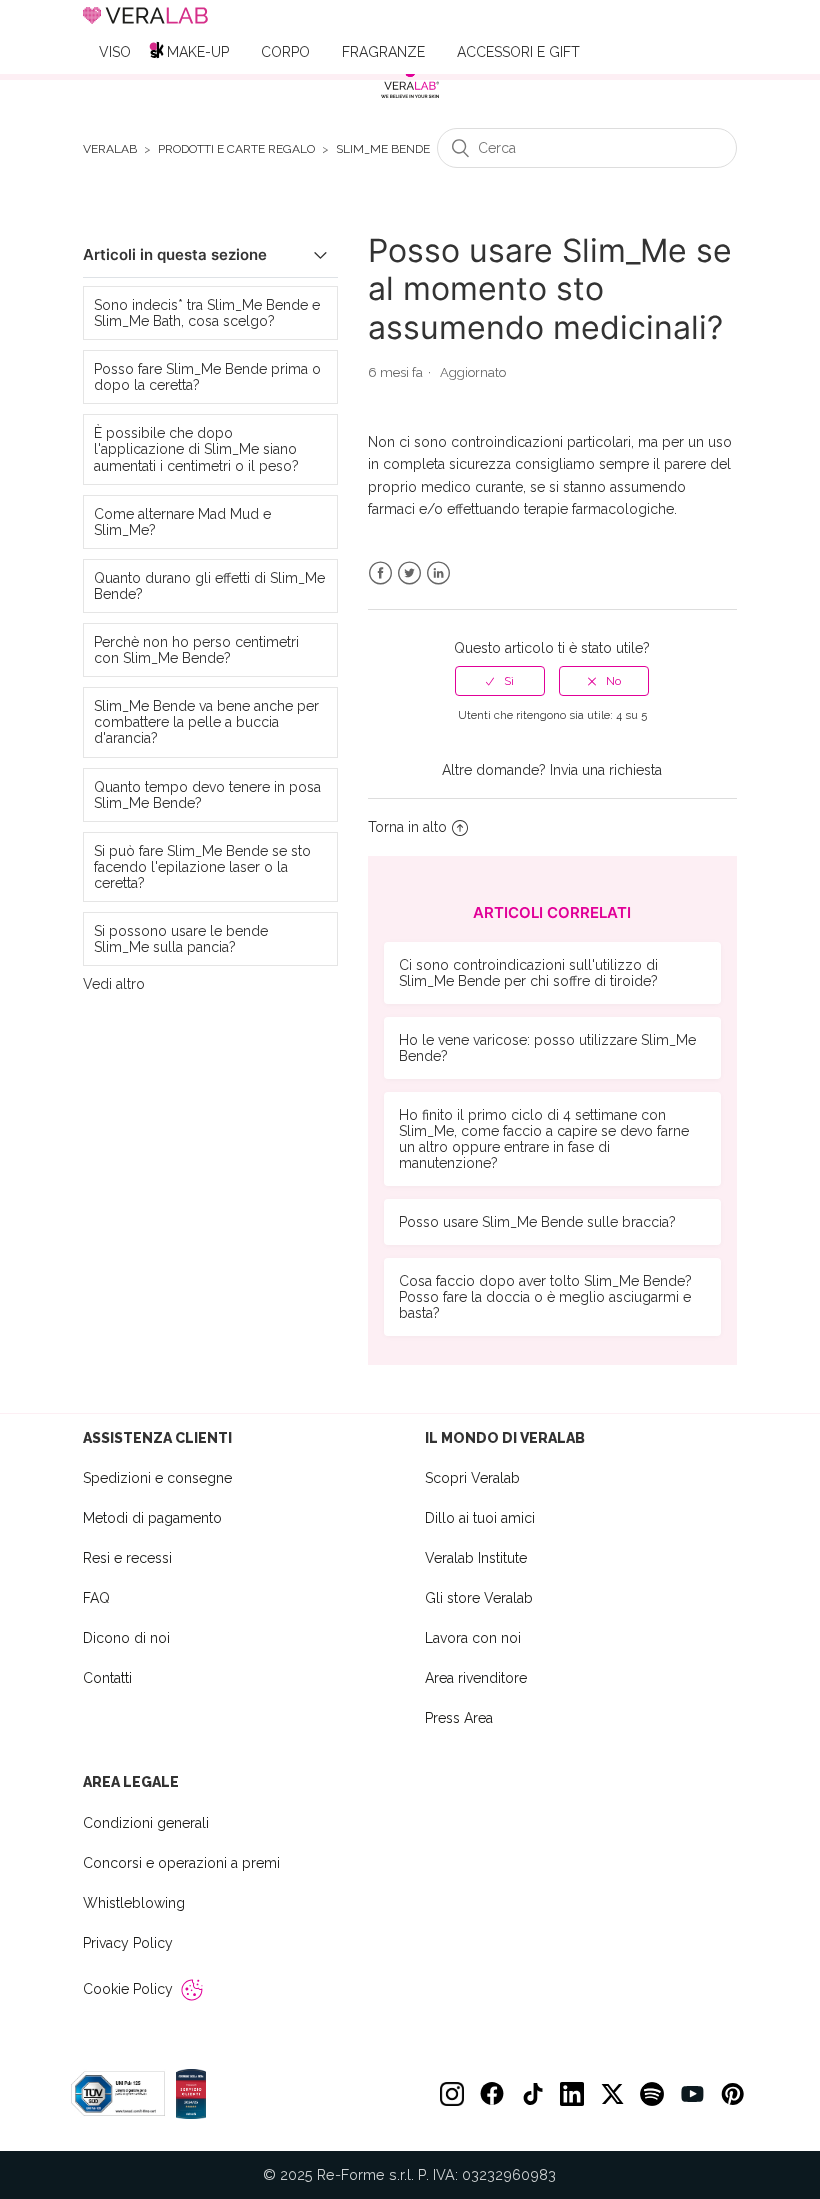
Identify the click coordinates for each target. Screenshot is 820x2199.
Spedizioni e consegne (157, 1478)
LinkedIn (438, 573)
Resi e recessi (127, 1558)
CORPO (285, 52)
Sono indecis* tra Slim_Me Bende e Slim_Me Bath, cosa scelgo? (207, 313)
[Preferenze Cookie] (192, 1990)
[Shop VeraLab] (410, 82)
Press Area (459, 1718)
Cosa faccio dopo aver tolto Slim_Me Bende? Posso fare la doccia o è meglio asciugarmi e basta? (545, 1297)
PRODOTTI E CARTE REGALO (236, 149)
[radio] (500, 681)
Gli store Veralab (479, 1598)
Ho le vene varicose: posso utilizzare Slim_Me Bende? (547, 1048)
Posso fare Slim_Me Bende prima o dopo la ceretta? (207, 377)
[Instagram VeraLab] (452, 2094)
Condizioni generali (146, 1823)
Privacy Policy (128, 1943)
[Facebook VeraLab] (492, 2094)
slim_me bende (383, 149)
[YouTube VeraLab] (692, 2094)
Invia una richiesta (606, 770)
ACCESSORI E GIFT (518, 52)
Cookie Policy (128, 1989)
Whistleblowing (134, 1903)
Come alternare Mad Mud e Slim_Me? (182, 522)
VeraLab (110, 149)
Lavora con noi (473, 1638)
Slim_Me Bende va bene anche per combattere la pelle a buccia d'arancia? (206, 722)
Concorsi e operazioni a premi (181, 1863)
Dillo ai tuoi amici (480, 1518)
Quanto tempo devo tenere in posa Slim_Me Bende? (207, 795)
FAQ (96, 1598)
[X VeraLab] (612, 2094)
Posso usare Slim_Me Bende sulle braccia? (537, 1222)
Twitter (409, 573)
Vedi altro (114, 984)
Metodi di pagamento (152, 1518)
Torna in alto (407, 827)
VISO (115, 52)
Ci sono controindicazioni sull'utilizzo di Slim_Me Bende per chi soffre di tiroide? (528, 973)
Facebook (380, 573)
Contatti (107, 1678)
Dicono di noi (126, 1638)
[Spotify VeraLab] (652, 2094)
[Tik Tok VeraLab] (532, 2094)
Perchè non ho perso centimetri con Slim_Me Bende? (196, 650)
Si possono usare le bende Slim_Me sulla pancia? (181, 939)
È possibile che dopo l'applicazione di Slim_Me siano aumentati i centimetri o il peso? (196, 449)
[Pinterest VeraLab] (732, 2094)
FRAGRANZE (383, 52)
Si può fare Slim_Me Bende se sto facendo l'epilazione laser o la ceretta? (202, 867)
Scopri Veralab (472, 1478)
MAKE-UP (198, 52)
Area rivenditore (476, 1678)
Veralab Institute (476, 1558)
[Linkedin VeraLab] (572, 2094)
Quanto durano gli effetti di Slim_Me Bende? (209, 586)
